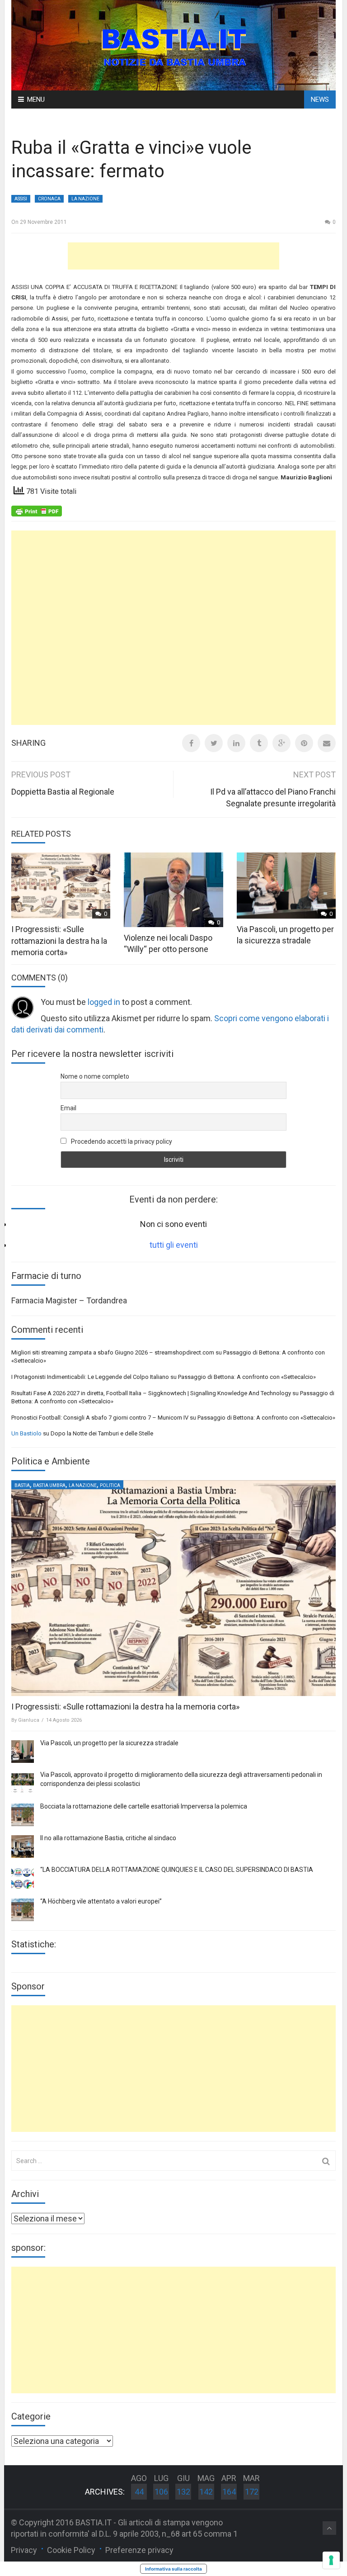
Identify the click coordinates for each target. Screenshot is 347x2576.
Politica (110, 1485)
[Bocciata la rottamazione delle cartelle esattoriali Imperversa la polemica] (23, 1815)
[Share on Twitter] (214, 743)
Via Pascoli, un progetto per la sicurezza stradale (109, 1743)
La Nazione (85, 199)
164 (229, 2492)
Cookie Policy (71, 2550)
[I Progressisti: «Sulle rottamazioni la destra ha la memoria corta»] (173, 1588)
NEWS (320, 99)
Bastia (22, 1485)
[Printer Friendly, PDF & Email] (37, 511)
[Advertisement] (173, 256)
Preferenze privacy (139, 2550)
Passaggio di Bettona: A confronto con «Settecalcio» (247, 1377)
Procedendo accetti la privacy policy (121, 1141)
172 (252, 2492)
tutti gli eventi (174, 1245)
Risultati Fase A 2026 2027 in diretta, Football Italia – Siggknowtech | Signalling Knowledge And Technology (151, 1393)
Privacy (24, 2550)
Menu (36, 99)
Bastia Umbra (49, 1485)
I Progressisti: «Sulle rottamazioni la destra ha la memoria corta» (59, 940)
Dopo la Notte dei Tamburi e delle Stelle (102, 1433)
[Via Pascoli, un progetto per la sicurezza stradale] (23, 1752)
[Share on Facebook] (191, 743)
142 (206, 2492)
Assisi (21, 199)
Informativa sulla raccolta (173, 2569)
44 (139, 2492)
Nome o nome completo (95, 1076)
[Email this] (327, 743)
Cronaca (49, 199)
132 (183, 2492)
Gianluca (29, 1720)
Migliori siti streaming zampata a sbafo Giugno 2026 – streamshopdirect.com (113, 1352)
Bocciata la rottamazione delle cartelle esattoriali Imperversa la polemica (144, 1806)
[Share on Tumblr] (259, 743)
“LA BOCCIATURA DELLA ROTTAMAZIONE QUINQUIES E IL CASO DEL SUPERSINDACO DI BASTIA (177, 1870)
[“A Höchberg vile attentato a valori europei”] (23, 1910)
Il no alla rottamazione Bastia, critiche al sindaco (108, 1838)
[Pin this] (304, 743)
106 (161, 2492)
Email (68, 1108)
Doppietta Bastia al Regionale (63, 792)
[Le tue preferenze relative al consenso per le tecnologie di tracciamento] (331, 2560)
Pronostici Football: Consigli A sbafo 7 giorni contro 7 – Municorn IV (100, 1418)
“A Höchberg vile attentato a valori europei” (101, 1901)
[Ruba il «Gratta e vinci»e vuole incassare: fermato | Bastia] (173, 45)
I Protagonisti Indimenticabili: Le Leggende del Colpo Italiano (90, 1377)
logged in (104, 1002)
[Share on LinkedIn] (236, 743)
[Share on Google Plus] (281, 743)
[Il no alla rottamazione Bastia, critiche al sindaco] (23, 1847)
